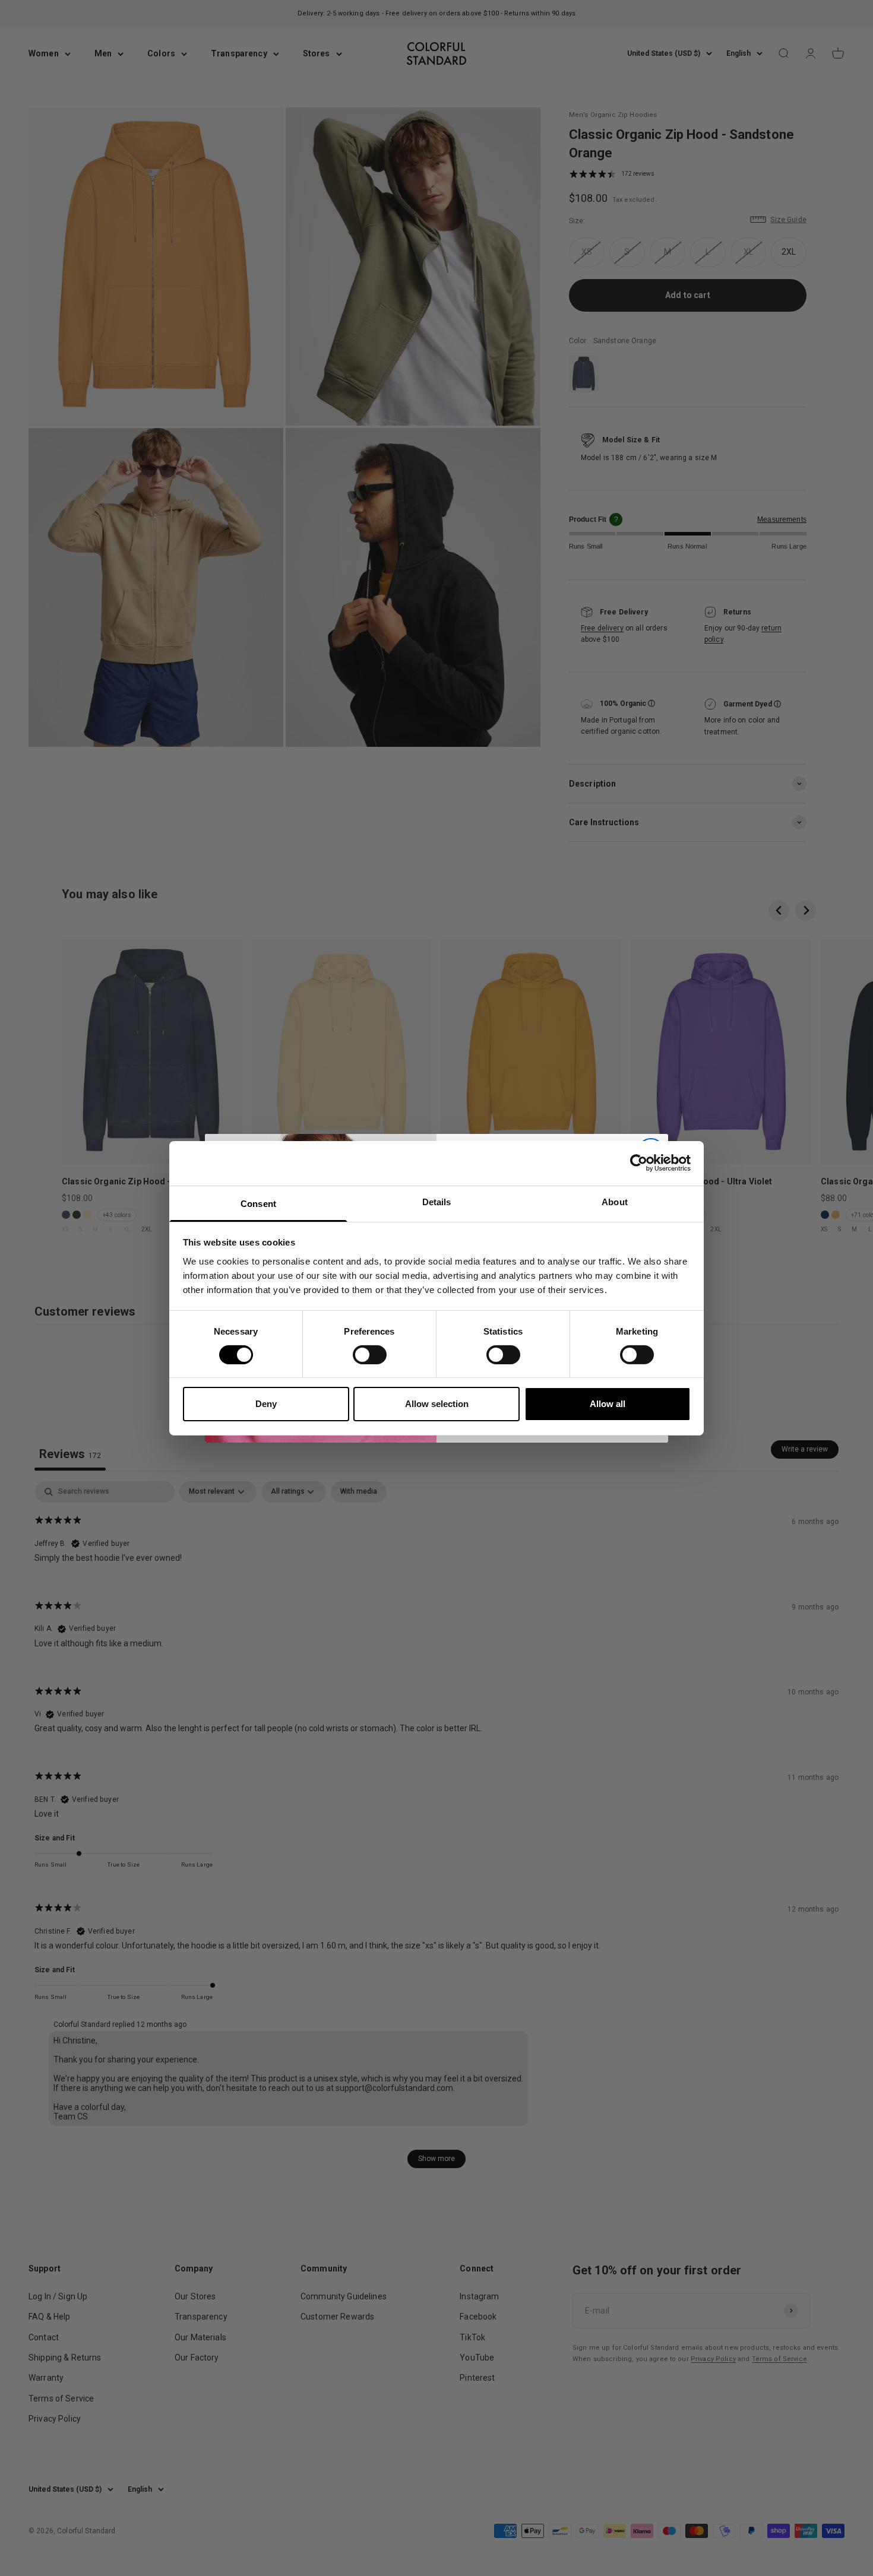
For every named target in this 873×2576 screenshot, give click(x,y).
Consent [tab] (258, 1203)
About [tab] (615, 1201)
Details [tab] (437, 1201)
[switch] (370, 1355)
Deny (266, 1404)
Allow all (608, 1404)
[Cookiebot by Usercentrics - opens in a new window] (639, 1163)
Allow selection (437, 1404)
